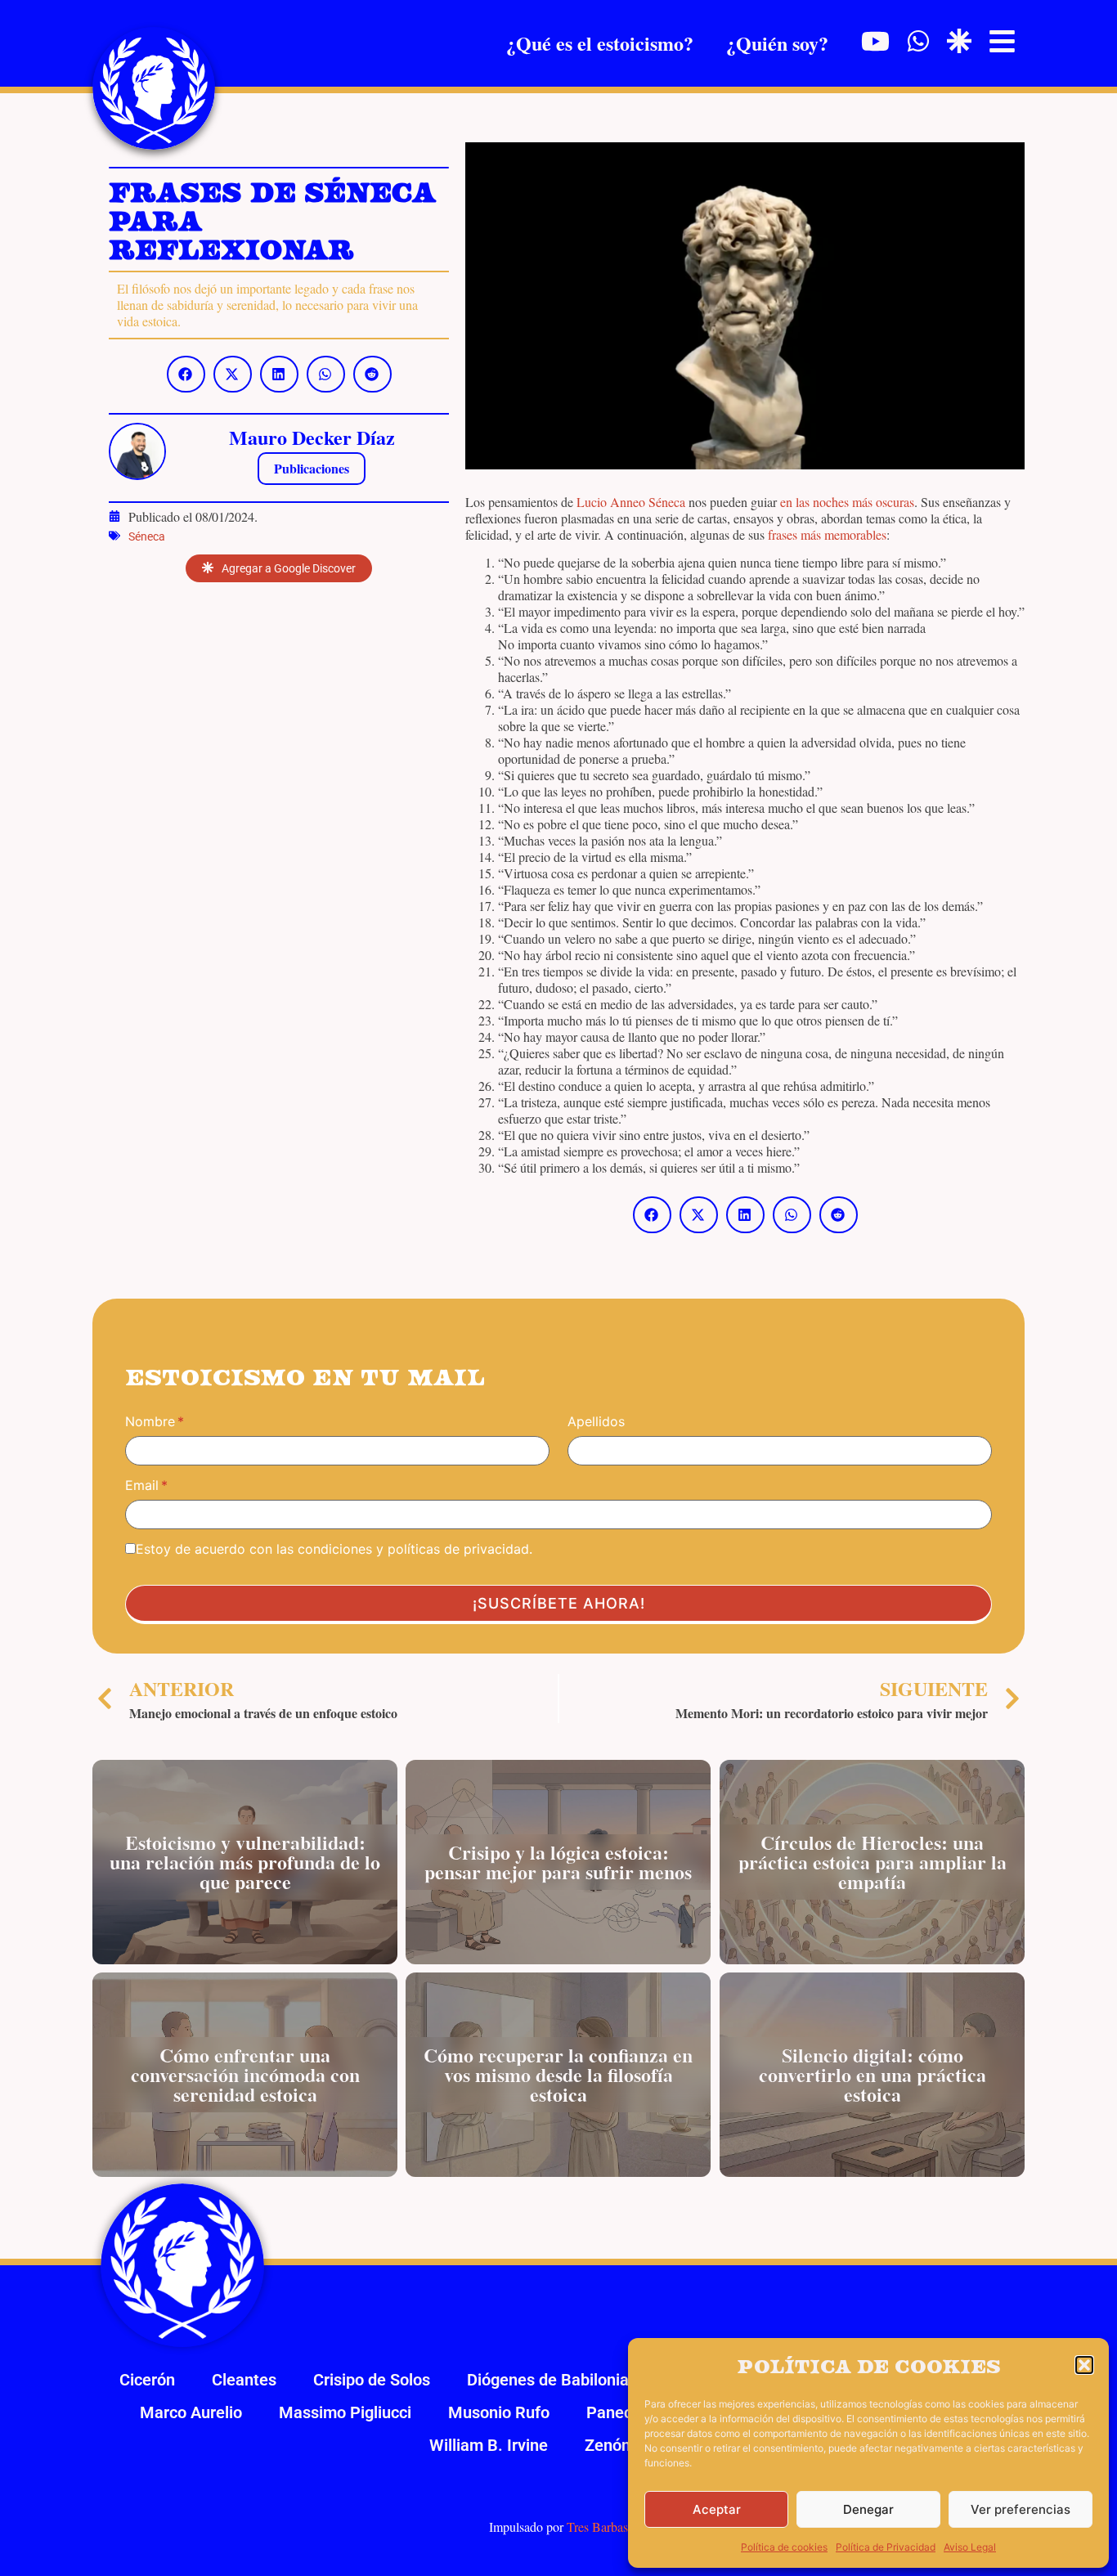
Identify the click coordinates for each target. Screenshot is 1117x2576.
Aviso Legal (970, 2547)
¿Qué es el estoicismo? (600, 43)
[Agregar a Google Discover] (959, 41)
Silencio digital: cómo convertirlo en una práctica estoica (872, 2074)
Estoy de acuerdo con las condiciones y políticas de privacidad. (334, 1549)
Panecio (616, 2412)
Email (142, 1485)
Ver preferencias (1021, 2509)
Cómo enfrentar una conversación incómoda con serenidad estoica (245, 2074)
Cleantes (244, 2380)
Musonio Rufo (499, 2412)
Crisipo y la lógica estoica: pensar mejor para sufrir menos (558, 1862)
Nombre (150, 1421)
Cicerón (147, 2380)
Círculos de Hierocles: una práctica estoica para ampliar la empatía (872, 1862)
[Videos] (875, 41)
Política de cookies (784, 2547)
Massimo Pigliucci (345, 2412)
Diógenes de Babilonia (548, 2380)
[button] (1084, 2365)
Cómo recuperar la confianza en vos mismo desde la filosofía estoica (558, 2074)
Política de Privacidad (886, 2547)
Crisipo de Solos (372, 2380)
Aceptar (717, 2509)
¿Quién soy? (777, 43)
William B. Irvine (489, 2445)
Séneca (147, 536)
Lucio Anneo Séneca (631, 502)
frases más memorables (827, 534)
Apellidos (596, 1421)
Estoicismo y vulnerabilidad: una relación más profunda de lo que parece (245, 1862)
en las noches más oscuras (847, 502)
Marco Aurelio (191, 2412)
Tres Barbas (597, 2527)
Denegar (868, 2509)
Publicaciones (312, 468)
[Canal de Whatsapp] (918, 41)
